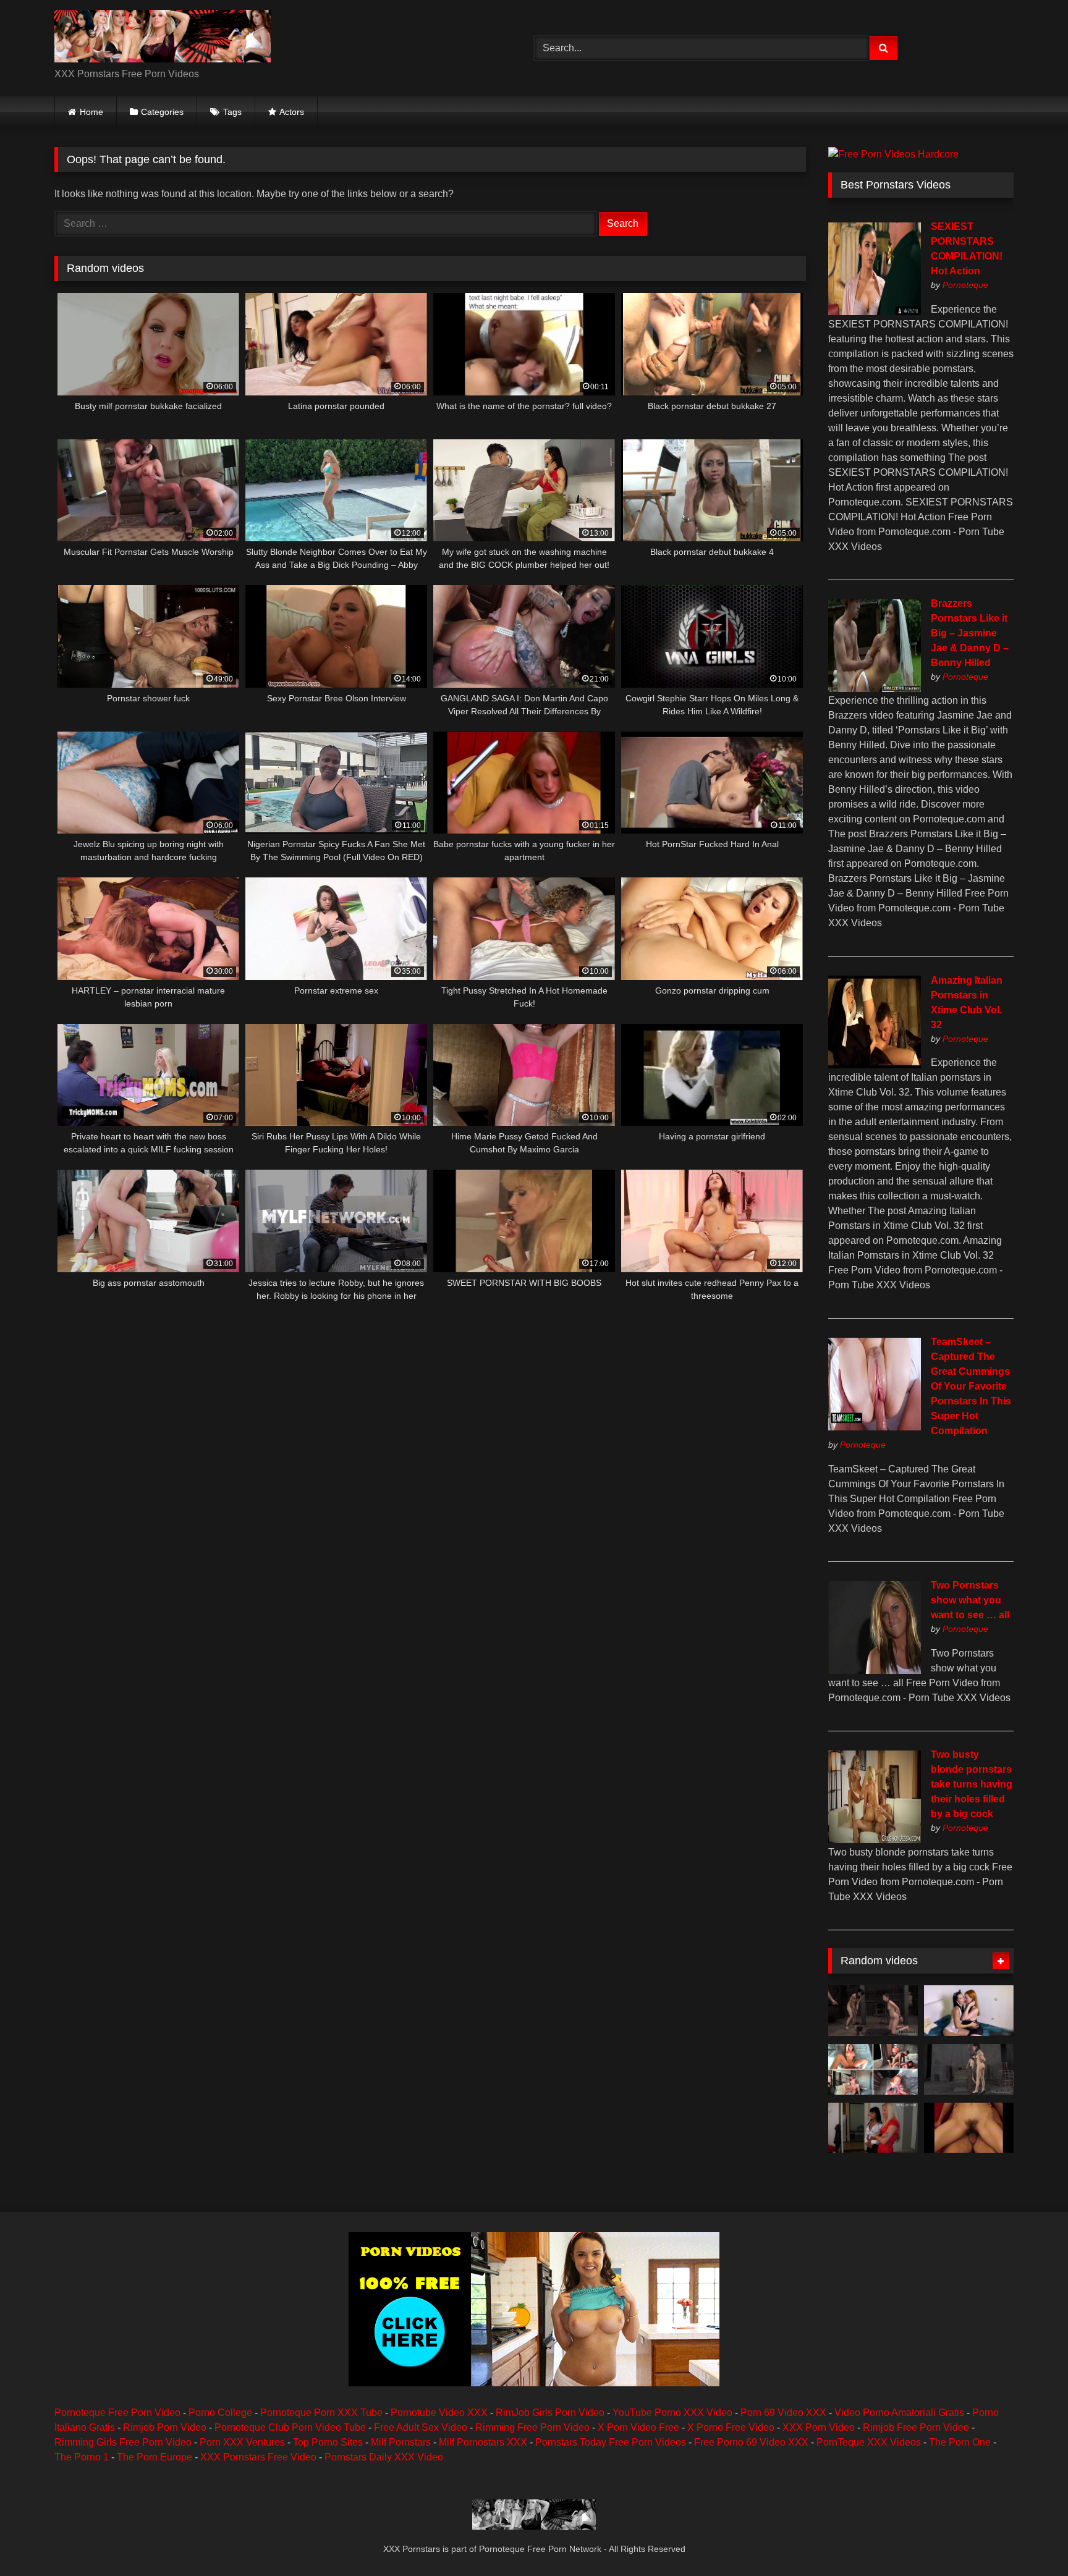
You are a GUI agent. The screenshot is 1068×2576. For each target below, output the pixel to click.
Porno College (220, 2413)
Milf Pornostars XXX (483, 2442)
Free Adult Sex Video (421, 2427)
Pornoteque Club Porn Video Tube (290, 2427)
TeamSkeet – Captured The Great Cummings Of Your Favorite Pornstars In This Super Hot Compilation (971, 1386)
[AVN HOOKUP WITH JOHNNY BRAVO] (873, 2069)
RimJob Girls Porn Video (550, 2413)
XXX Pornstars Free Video (258, 2457)
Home (91, 112)
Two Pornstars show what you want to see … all (970, 1600)
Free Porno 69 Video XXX (751, 2442)
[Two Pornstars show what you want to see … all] (875, 1670)
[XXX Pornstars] (163, 38)
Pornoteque (965, 285)
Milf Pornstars (401, 2442)
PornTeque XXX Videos (869, 2442)
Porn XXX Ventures (242, 2442)
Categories (162, 112)
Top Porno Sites (328, 2442)
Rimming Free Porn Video (532, 2427)
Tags (232, 112)
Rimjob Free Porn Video (916, 2427)
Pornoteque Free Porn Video (117, 2413)
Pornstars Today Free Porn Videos (611, 2442)
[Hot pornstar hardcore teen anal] (873, 2128)
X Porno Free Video (731, 2427)
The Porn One (960, 2442)
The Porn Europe (155, 2457)
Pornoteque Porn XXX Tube (321, 2413)
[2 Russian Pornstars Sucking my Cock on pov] (969, 2011)
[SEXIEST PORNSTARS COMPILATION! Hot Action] (875, 312)
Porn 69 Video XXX (783, 2413)
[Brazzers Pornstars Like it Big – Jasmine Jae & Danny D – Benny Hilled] (875, 689)
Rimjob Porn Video (165, 2427)
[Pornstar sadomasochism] (873, 2011)
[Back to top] (1030, 2539)
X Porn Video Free (638, 2427)
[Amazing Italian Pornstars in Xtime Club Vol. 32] (875, 1065)
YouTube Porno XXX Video (672, 2413)
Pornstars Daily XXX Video (384, 2457)
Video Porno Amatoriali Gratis (899, 2413)
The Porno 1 (82, 2457)
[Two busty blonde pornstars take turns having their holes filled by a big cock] (875, 1840)
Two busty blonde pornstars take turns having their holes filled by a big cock (972, 1784)
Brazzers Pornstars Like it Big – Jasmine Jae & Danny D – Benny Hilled (970, 633)
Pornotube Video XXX (439, 2413)
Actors (292, 112)
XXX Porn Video (819, 2427)
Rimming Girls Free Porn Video (123, 2442)
